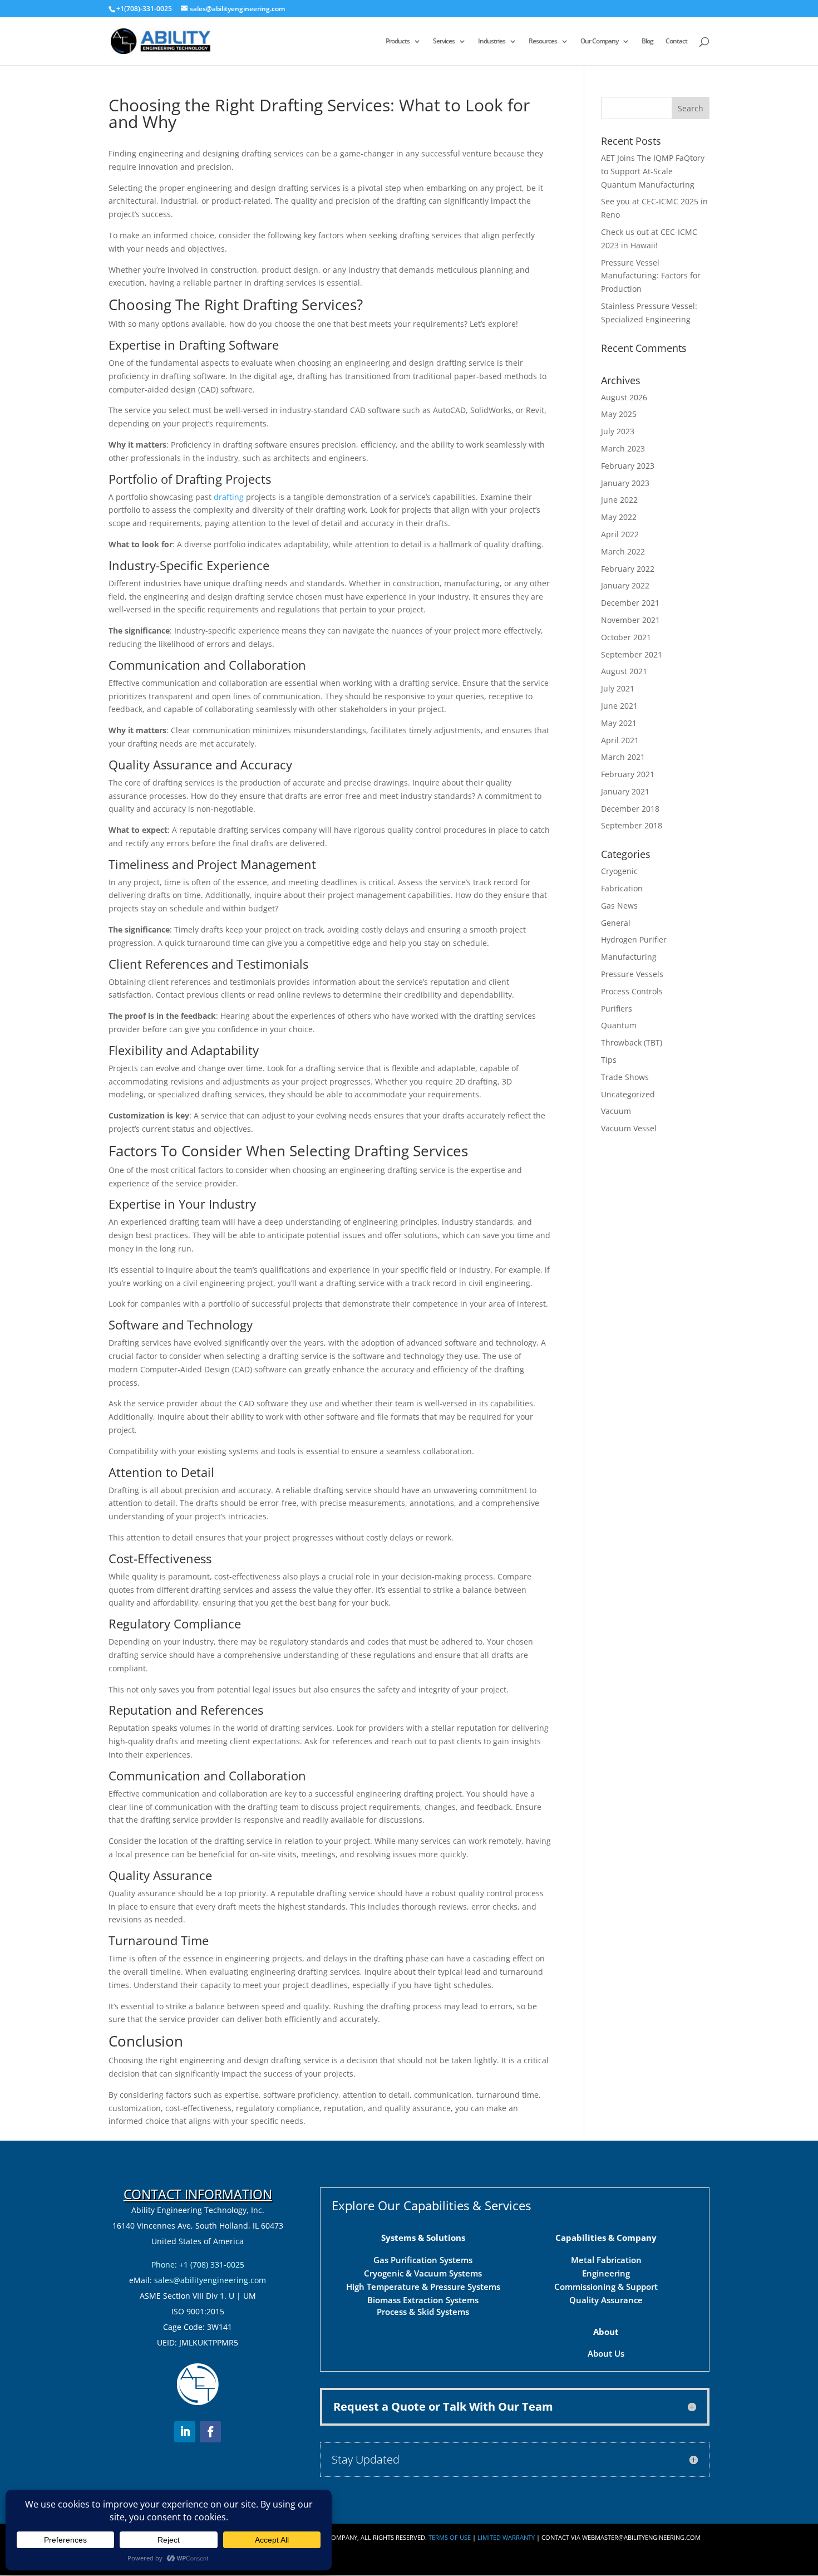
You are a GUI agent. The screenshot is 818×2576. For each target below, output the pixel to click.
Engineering (606, 2273)
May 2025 (619, 414)
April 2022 (620, 534)
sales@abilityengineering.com (210, 2280)
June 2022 (619, 500)
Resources (543, 41)
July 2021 (618, 688)
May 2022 (619, 517)
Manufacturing (629, 957)
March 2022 (623, 551)
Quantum (619, 1025)
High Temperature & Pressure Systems (423, 2286)
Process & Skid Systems (423, 2312)
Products (398, 41)
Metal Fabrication (606, 2260)
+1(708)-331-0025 (144, 9)
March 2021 (623, 757)
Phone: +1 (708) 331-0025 (198, 2265)
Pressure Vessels (632, 974)
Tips (609, 1060)
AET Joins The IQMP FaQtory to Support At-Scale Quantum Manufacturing (653, 171)
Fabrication (622, 888)
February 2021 (628, 774)
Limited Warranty (506, 2537)
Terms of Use (450, 2537)
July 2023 (618, 431)
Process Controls (632, 991)
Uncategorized (628, 1094)
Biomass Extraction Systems (423, 2300)
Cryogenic (619, 871)
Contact (676, 41)
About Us (606, 2353)
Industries (492, 41)
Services (444, 41)
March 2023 (623, 448)
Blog (647, 41)
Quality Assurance (606, 2300)
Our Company (599, 41)
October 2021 (626, 637)
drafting (230, 497)
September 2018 (632, 825)
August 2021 (624, 671)
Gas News (619, 906)
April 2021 (620, 740)
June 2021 (619, 706)
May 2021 (619, 723)
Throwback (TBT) (632, 1042)
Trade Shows (625, 1077)
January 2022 (625, 585)
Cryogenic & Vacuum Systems (423, 2273)
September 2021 (632, 654)
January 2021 (625, 791)
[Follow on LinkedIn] (185, 2432)
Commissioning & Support (606, 2286)
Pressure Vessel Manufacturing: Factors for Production (651, 276)
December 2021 (630, 603)
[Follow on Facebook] (210, 2432)
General (616, 923)
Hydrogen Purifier (634, 939)
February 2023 (628, 466)
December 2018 (630, 809)
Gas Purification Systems (423, 2260)
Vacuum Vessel (629, 1128)
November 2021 (630, 620)
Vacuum (616, 1111)
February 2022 (628, 569)
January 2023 (625, 483)
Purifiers (617, 1009)
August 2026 (624, 397)
